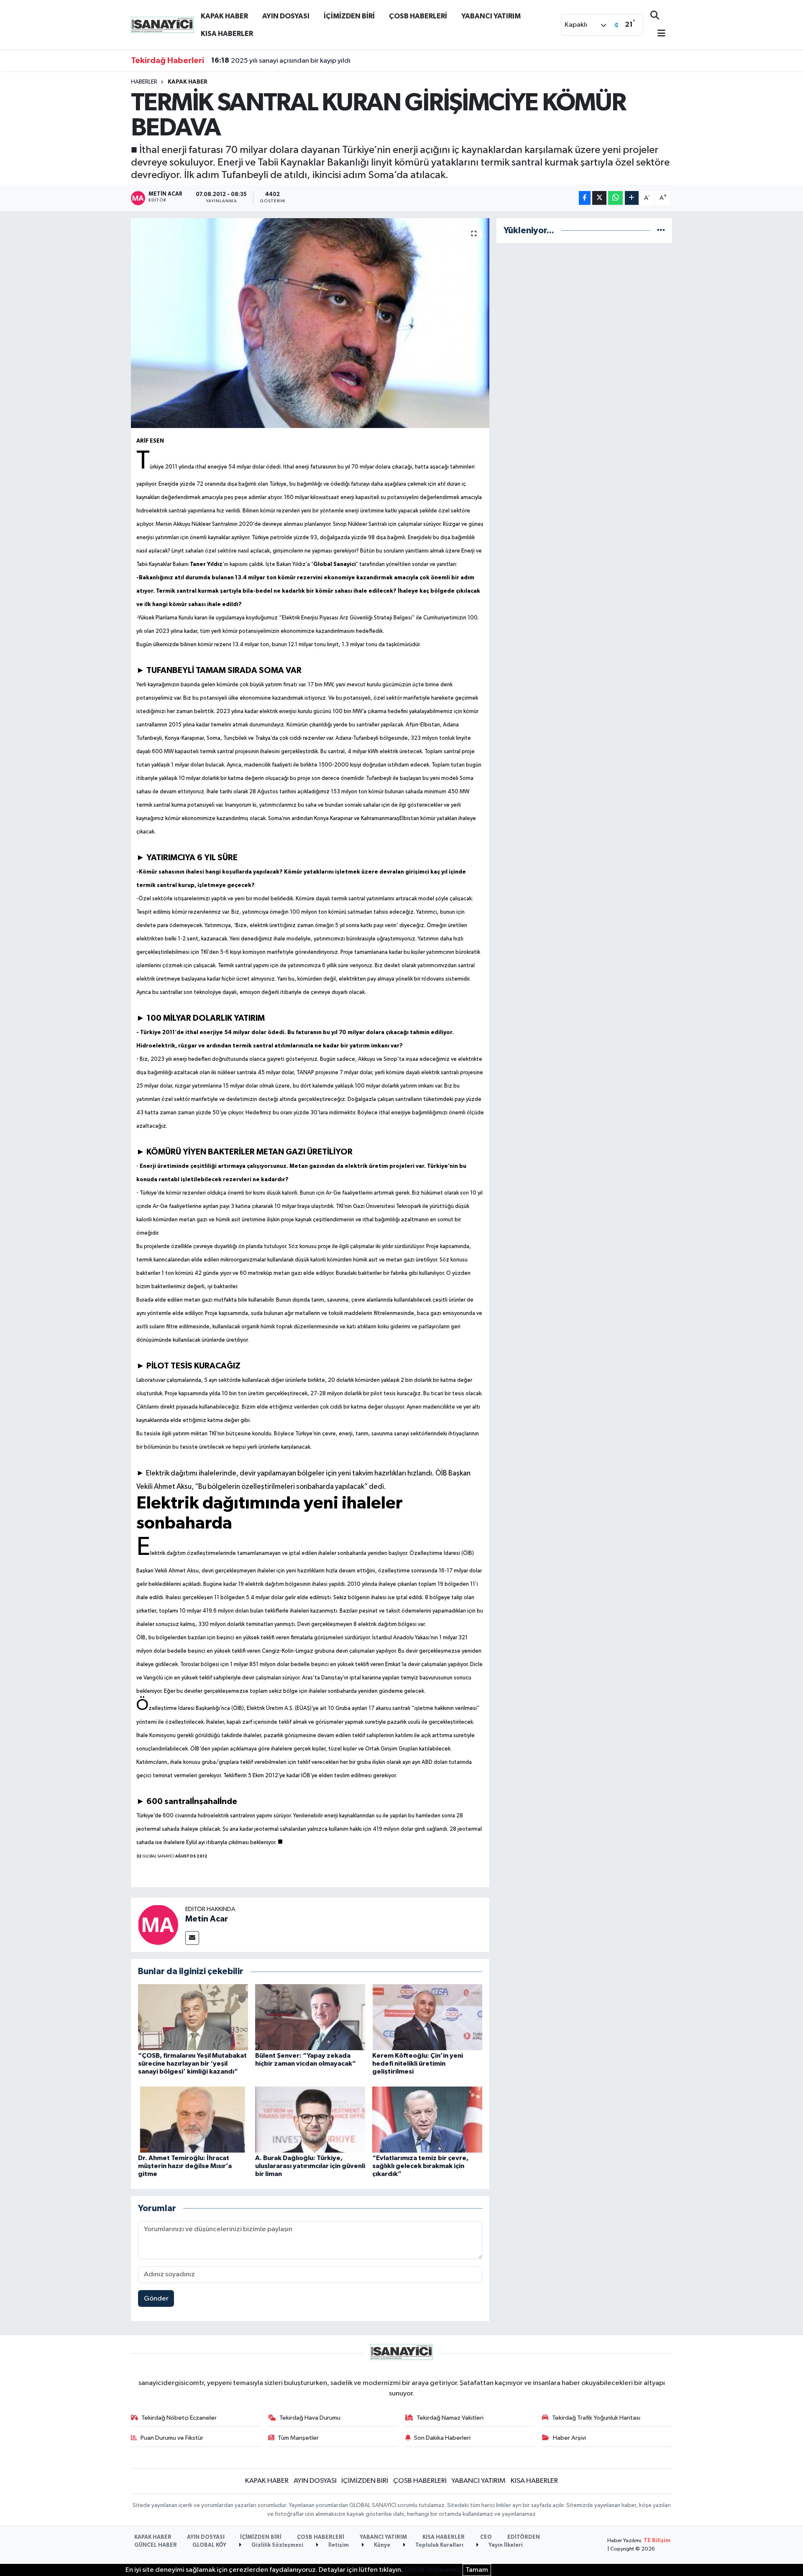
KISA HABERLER (227, 34)
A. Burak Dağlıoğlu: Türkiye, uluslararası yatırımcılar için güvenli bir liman (310, 2166)
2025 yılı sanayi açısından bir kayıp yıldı (281, 61)
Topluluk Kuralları (439, 2545)
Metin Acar (207, 1919)
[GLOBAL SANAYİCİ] (162, 24)
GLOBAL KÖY (209, 2545)
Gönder (156, 2299)
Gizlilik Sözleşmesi (277, 2545)
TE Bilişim (657, 2541)
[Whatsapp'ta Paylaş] (615, 198)
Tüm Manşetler (298, 2438)
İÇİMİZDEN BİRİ (349, 16)
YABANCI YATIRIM (491, 16)
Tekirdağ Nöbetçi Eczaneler (179, 2418)
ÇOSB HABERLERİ (418, 16)
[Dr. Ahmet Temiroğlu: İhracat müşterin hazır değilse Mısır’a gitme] (193, 2119)
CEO (486, 2537)
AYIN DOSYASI (286, 16)
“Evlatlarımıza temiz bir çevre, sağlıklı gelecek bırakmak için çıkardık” (420, 2166)
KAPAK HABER (224, 16)
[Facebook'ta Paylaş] (585, 198)
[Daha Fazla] (632, 198)
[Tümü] (661, 231)
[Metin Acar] (158, 1925)
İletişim (338, 2545)
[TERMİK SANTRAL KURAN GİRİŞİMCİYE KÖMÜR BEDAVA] (310, 323)
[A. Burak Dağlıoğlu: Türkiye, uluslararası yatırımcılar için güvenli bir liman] (310, 2119)
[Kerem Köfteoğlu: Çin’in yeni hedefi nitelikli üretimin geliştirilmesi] (427, 2017)
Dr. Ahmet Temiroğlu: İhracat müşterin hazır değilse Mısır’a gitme (185, 2166)
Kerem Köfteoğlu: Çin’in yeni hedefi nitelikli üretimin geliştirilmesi (418, 2064)
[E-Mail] (192, 1938)
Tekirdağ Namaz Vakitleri (450, 2418)
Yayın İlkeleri (505, 2545)
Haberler (144, 82)
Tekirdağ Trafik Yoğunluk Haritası (596, 2418)
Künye (381, 2545)
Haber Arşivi (569, 2438)
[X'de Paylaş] (599, 198)
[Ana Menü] (658, 34)
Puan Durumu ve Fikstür (172, 2438)
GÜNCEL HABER (156, 2545)
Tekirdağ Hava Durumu (310, 2418)
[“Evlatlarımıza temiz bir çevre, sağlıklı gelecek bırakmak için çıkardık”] (427, 2119)
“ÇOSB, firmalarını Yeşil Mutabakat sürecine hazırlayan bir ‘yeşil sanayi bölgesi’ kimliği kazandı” (192, 2064)
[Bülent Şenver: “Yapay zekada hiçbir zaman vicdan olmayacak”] (310, 2017)
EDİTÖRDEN (524, 2537)
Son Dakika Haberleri (442, 2438)
